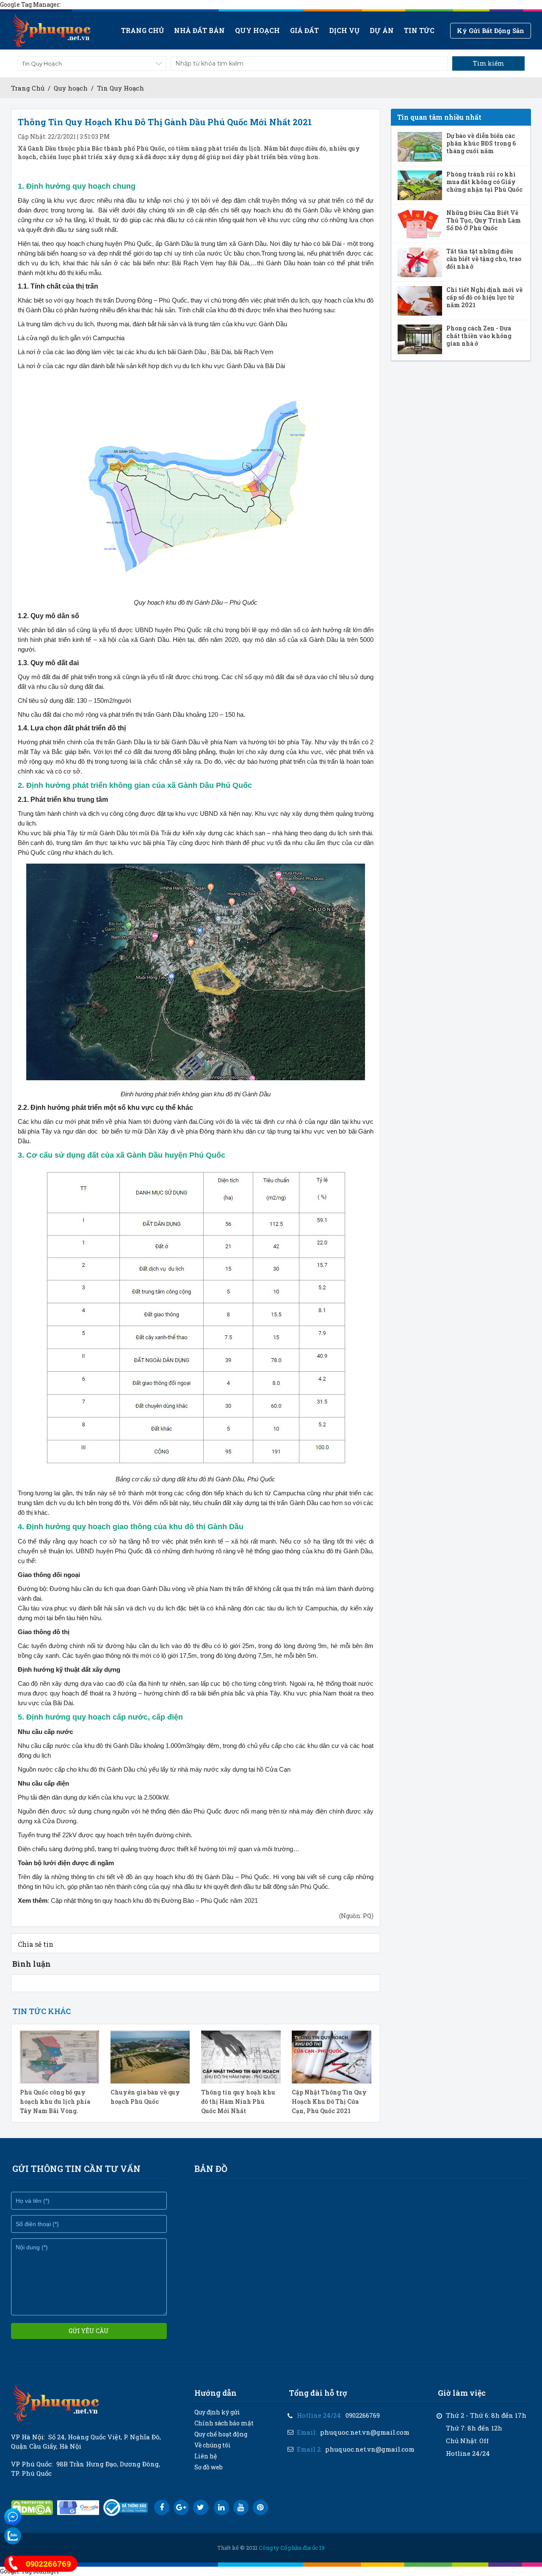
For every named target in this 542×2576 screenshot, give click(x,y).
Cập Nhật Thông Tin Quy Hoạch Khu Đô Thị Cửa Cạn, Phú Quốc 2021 (329, 2101)
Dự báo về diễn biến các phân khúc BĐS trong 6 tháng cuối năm (481, 143)
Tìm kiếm (489, 63)
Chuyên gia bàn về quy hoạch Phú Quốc (145, 2097)
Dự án (382, 30)
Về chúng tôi (213, 2445)
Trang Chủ (28, 88)
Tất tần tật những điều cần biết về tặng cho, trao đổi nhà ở (484, 259)
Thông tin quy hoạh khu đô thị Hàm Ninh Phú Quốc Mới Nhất (238, 2101)
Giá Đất (304, 30)
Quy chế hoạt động (221, 2434)
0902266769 (363, 2415)
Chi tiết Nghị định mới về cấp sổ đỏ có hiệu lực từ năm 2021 (484, 297)
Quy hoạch (257, 30)
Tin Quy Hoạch (120, 88)
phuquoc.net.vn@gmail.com (365, 2432)
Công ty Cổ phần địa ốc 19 (292, 2548)
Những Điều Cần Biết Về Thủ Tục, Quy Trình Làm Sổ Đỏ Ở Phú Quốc (484, 220)
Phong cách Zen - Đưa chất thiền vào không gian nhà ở (479, 336)
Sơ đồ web (209, 2467)
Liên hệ (206, 2456)
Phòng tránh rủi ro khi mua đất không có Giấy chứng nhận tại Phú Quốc (484, 182)
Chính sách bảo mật (224, 2423)
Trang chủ (142, 30)
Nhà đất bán (199, 30)
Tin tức (419, 30)
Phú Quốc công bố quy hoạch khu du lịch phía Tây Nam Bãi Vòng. (55, 2101)
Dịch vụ (344, 30)
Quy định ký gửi (217, 2412)
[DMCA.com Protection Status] (32, 2508)
